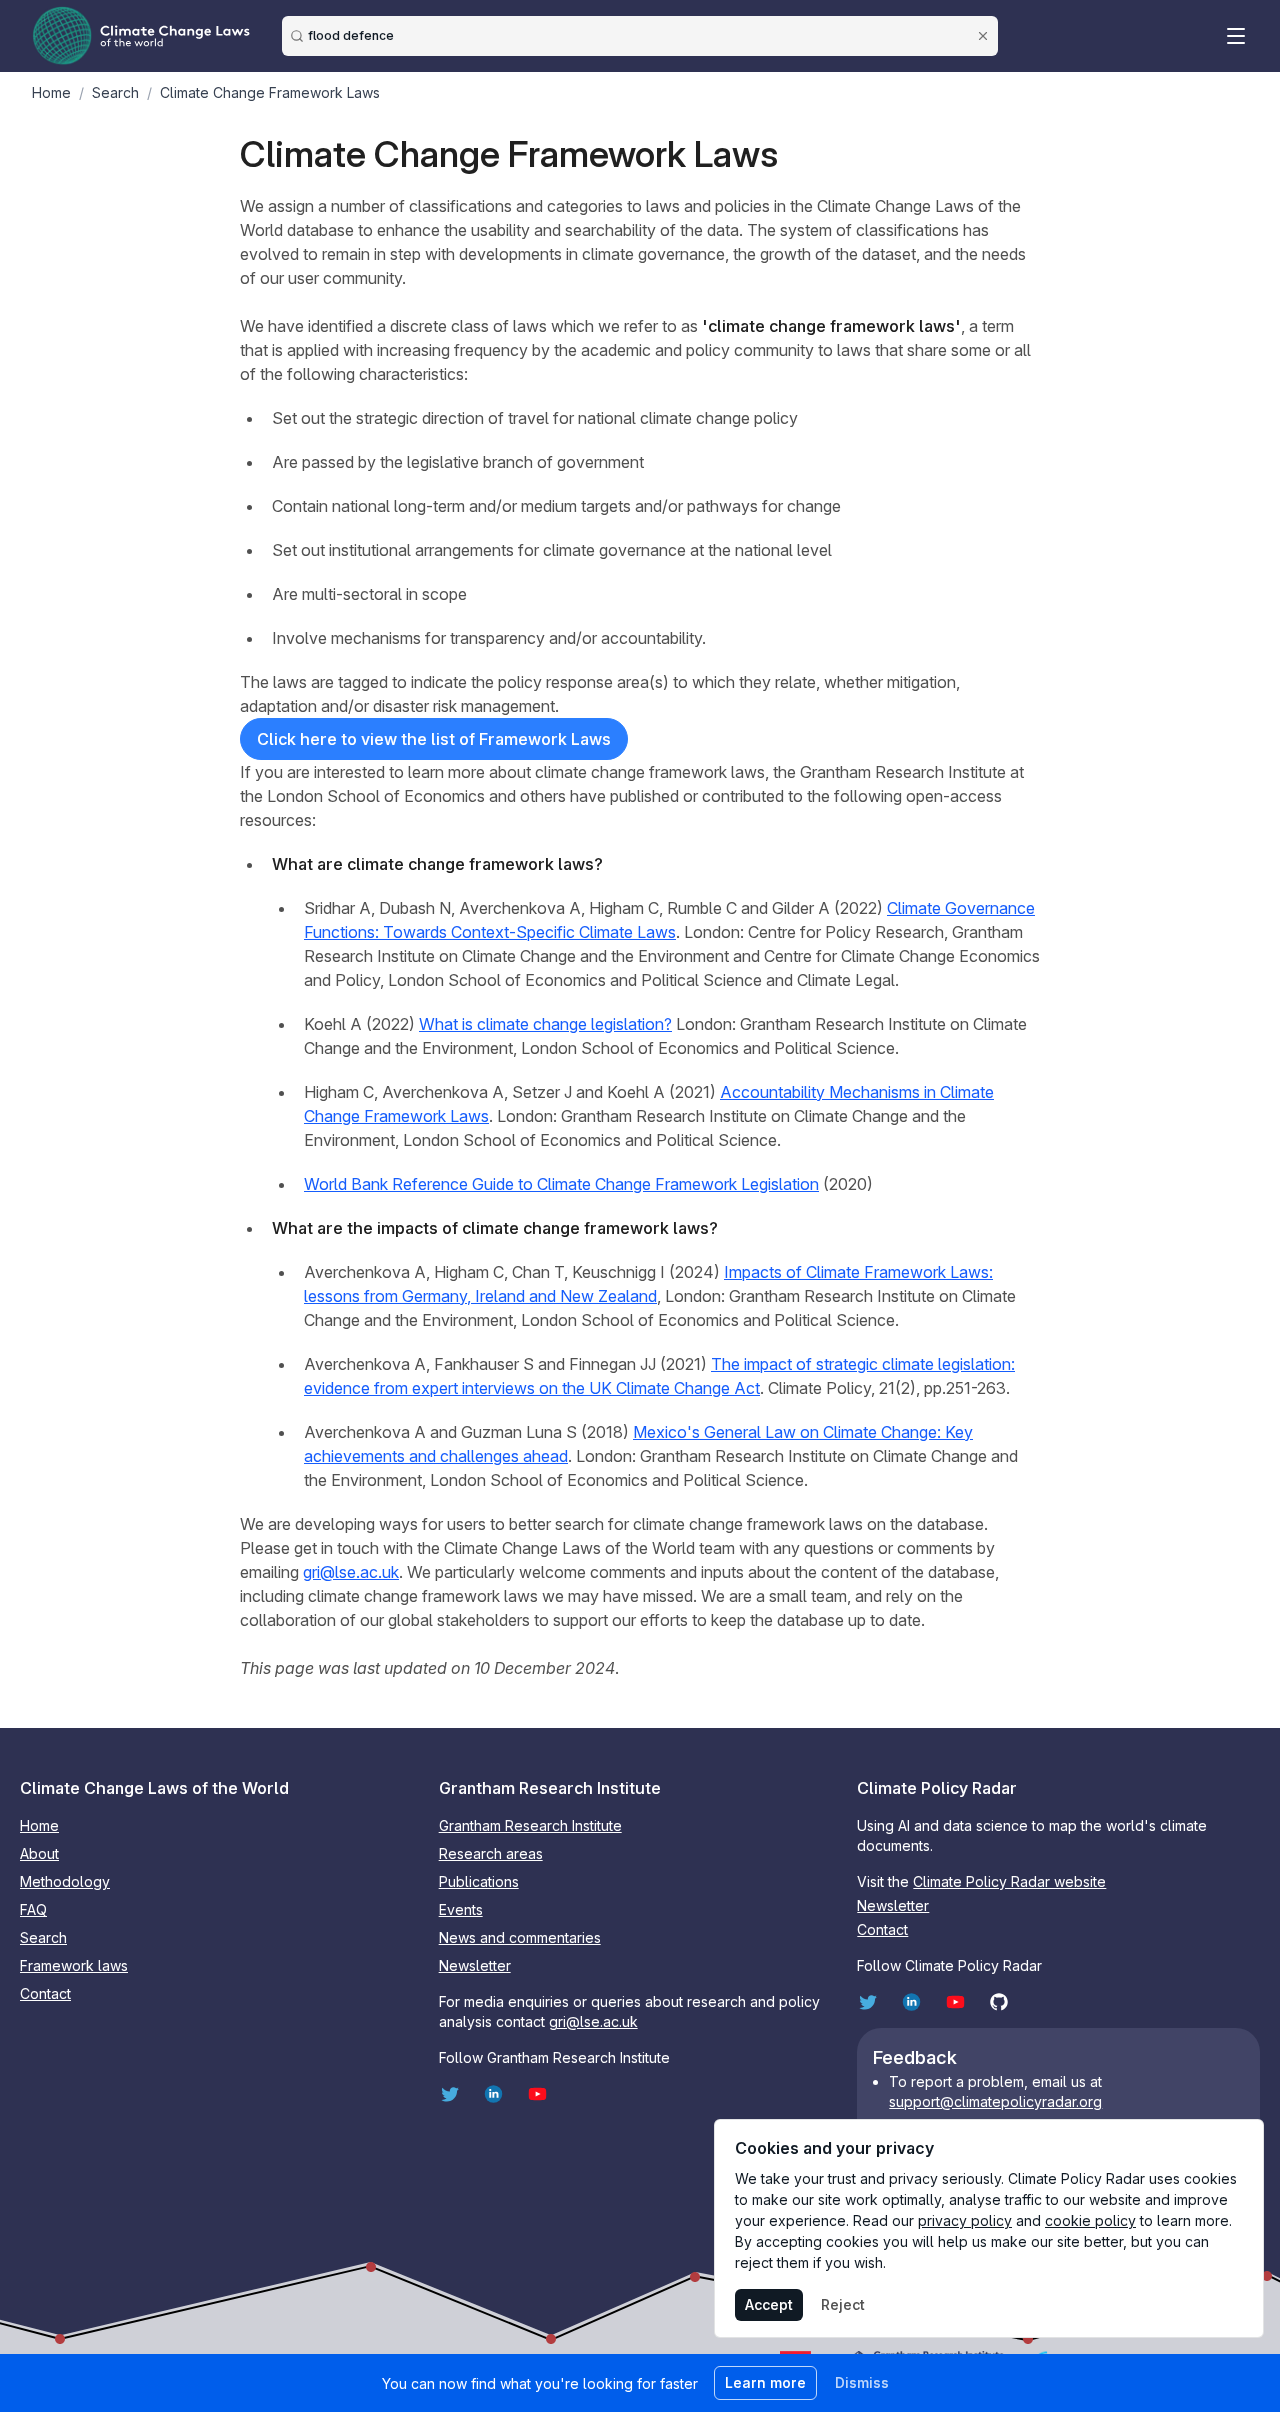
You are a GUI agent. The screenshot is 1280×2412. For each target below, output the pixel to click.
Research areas (491, 1853)
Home (39, 1825)
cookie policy (1090, 2220)
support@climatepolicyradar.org (995, 2101)
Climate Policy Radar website (1009, 1881)
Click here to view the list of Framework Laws (434, 739)
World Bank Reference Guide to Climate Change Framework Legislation (561, 1184)
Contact (45, 1993)
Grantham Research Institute (530, 1825)
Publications (479, 1881)
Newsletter (475, 1965)
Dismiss (862, 2382)
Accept (769, 2304)
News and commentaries (520, 1937)
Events (461, 1909)
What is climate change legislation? (545, 1024)
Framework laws (74, 1965)
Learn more (765, 2382)
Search (43, 1937)
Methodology (65, 1881)
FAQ (33, 1909)
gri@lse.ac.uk (351, 1572)
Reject (843, 2304)
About (39, 1853)
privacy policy (965, 2220)
